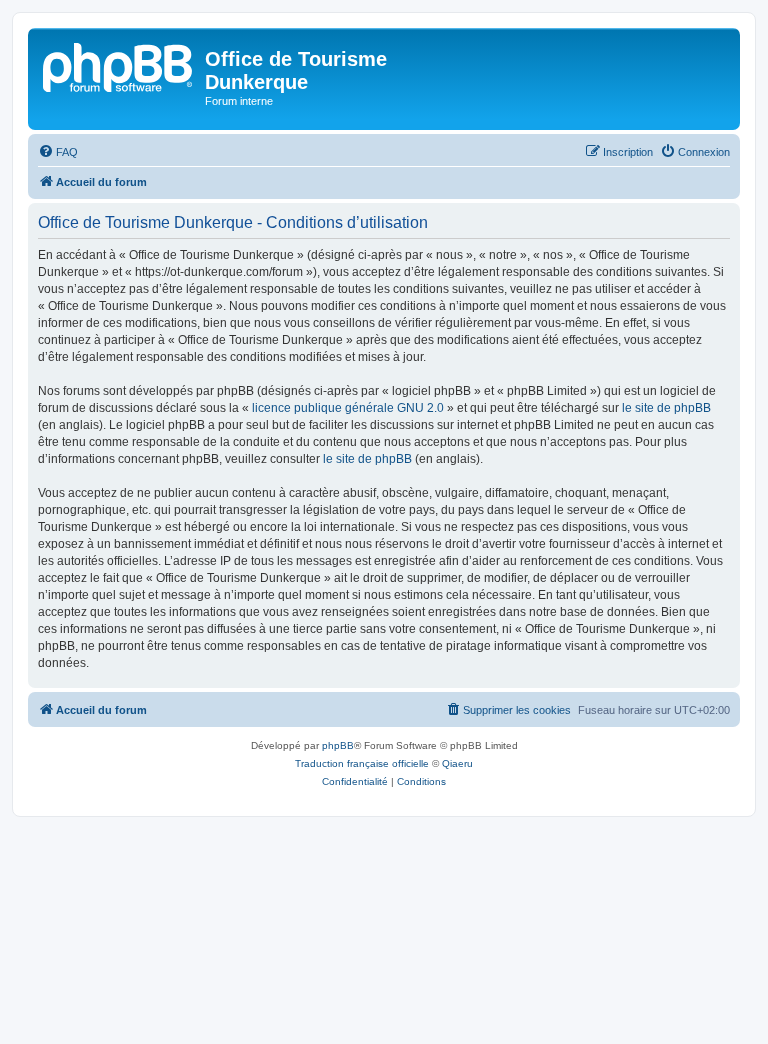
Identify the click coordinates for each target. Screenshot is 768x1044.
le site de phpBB (666, 408)
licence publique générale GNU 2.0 (348, 408)
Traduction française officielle (362, 763)
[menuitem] (58, 152)
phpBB (338, 745)
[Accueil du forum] (119, 65)
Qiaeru (457, 763)
